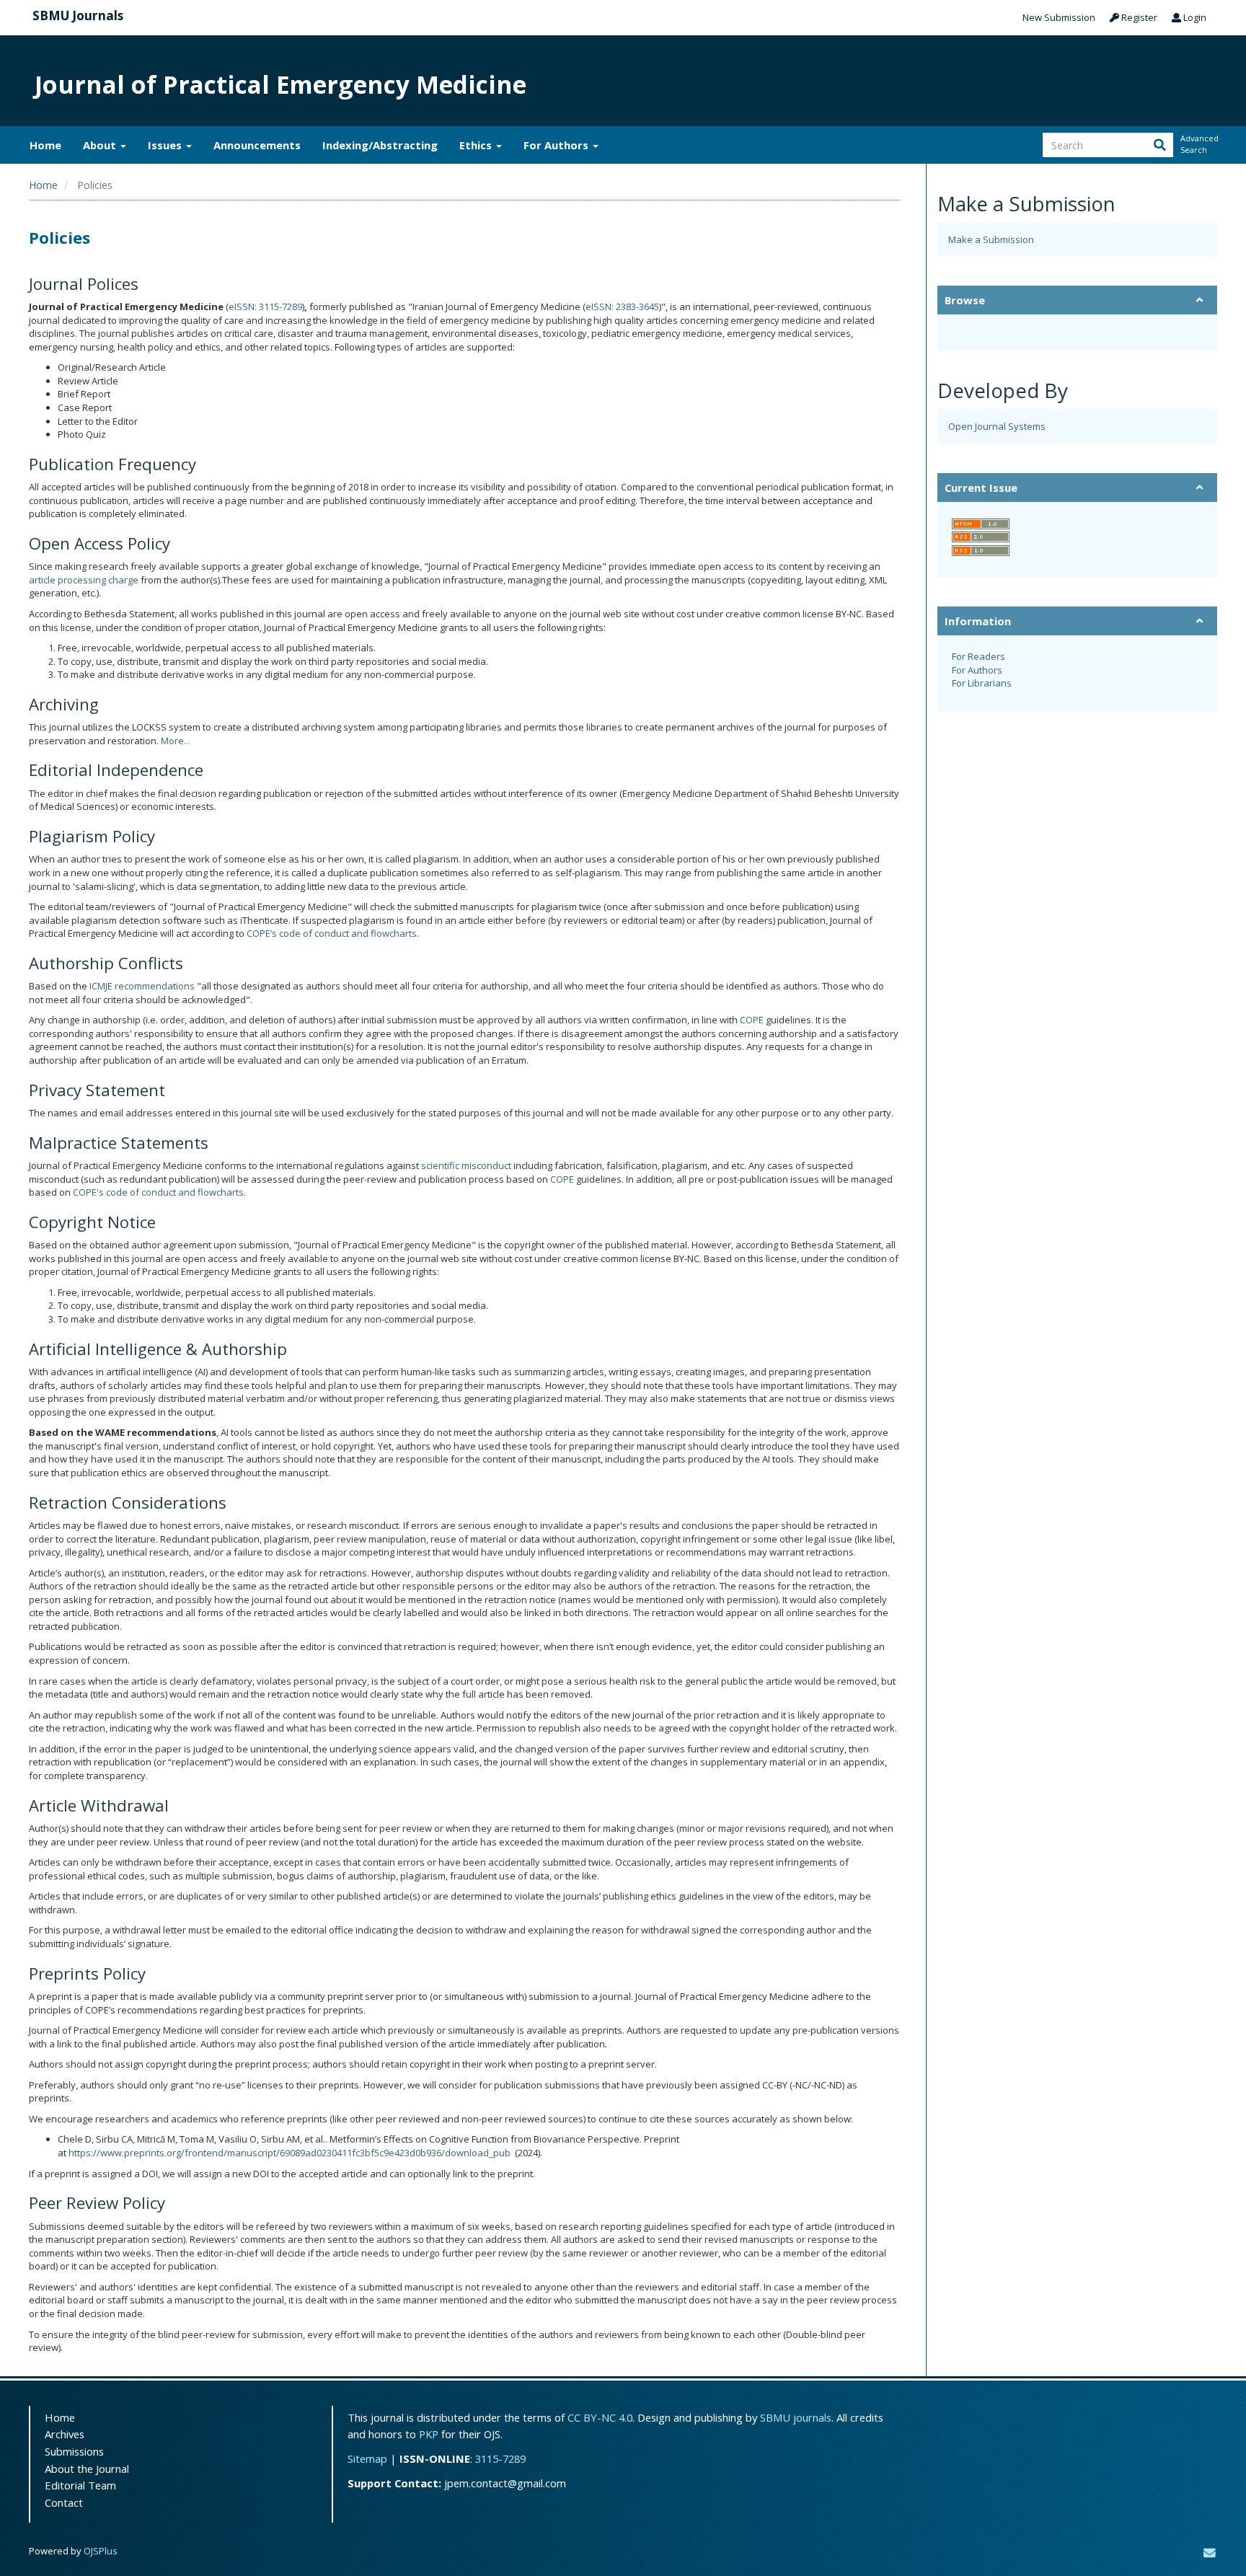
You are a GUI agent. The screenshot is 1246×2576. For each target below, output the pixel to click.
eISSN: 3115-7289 (265, 306)
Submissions (74, 2451)
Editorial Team (80, 2485)
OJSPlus (101, 2551)
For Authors (977, 670)
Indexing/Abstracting (380, 145)
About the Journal (87, 2469)
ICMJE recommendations (142, 986)
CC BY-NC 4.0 (600, 2417)
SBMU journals (796, 2417)
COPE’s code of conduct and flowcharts (332, 933)
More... (176, 741)
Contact (64, 2502)
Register (1138, 17)
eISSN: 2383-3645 (622, 306)
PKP (429, 2434)
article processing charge (84, 580)
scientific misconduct (466, 1165)
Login (1194, 17)
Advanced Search (1198, 144)
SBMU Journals (78, 16)
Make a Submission (991, 239)
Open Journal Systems (997, 426)
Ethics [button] (477, 145)
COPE (752, 1020)
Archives (65, 2434)
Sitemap (367, 2458)
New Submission (1059, 17)
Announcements (257, 145)
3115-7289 (500, 2458)
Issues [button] (166, 145)
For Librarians (982, 683)
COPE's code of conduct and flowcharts (158, 1192)
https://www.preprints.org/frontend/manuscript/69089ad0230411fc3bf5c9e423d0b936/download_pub (290, 2153)
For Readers (978, 656)
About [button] (101, 145)
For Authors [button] (557, 145)
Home (45, 145)
